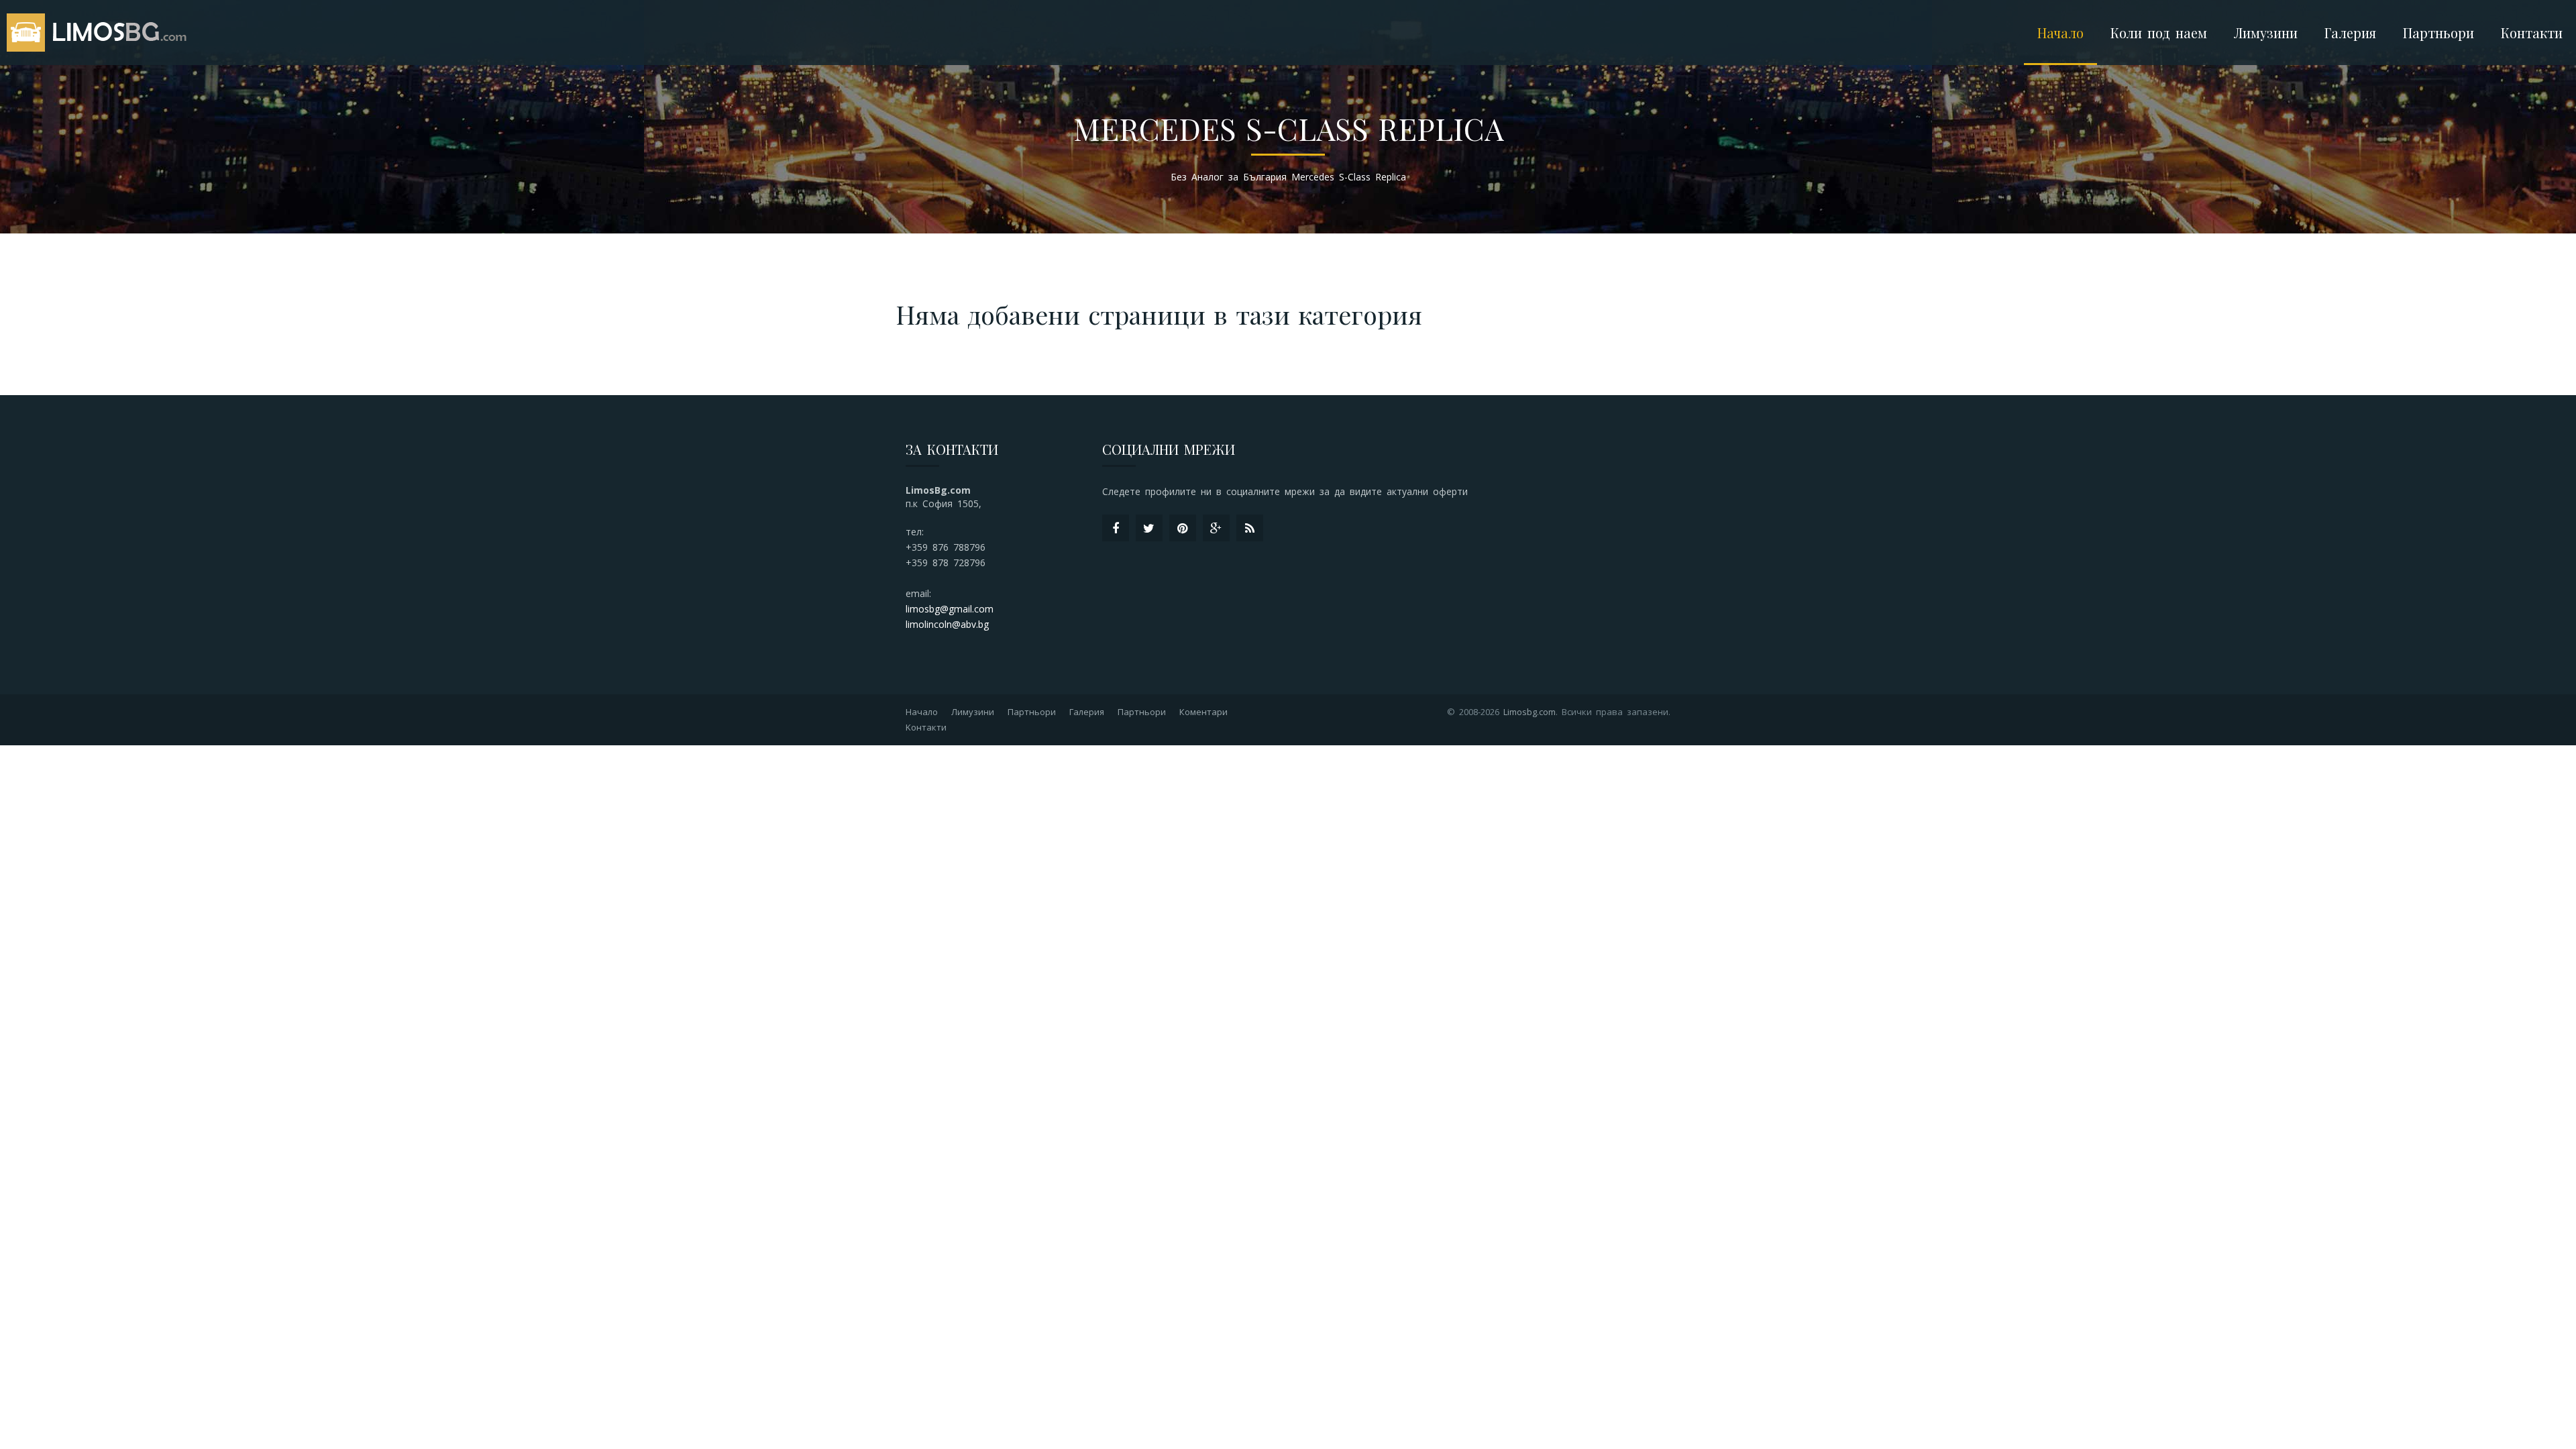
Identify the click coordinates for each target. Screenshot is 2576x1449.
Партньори (2438, 33)
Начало (2060, 33)
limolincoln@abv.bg (947, 624)
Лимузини (973, 712)
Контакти (2532, 33)
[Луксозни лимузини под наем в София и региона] (101, 33)
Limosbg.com (1529, 712)
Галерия (2350, 33)
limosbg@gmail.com (950, 609)
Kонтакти (926, 727)
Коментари (1203, 712)
